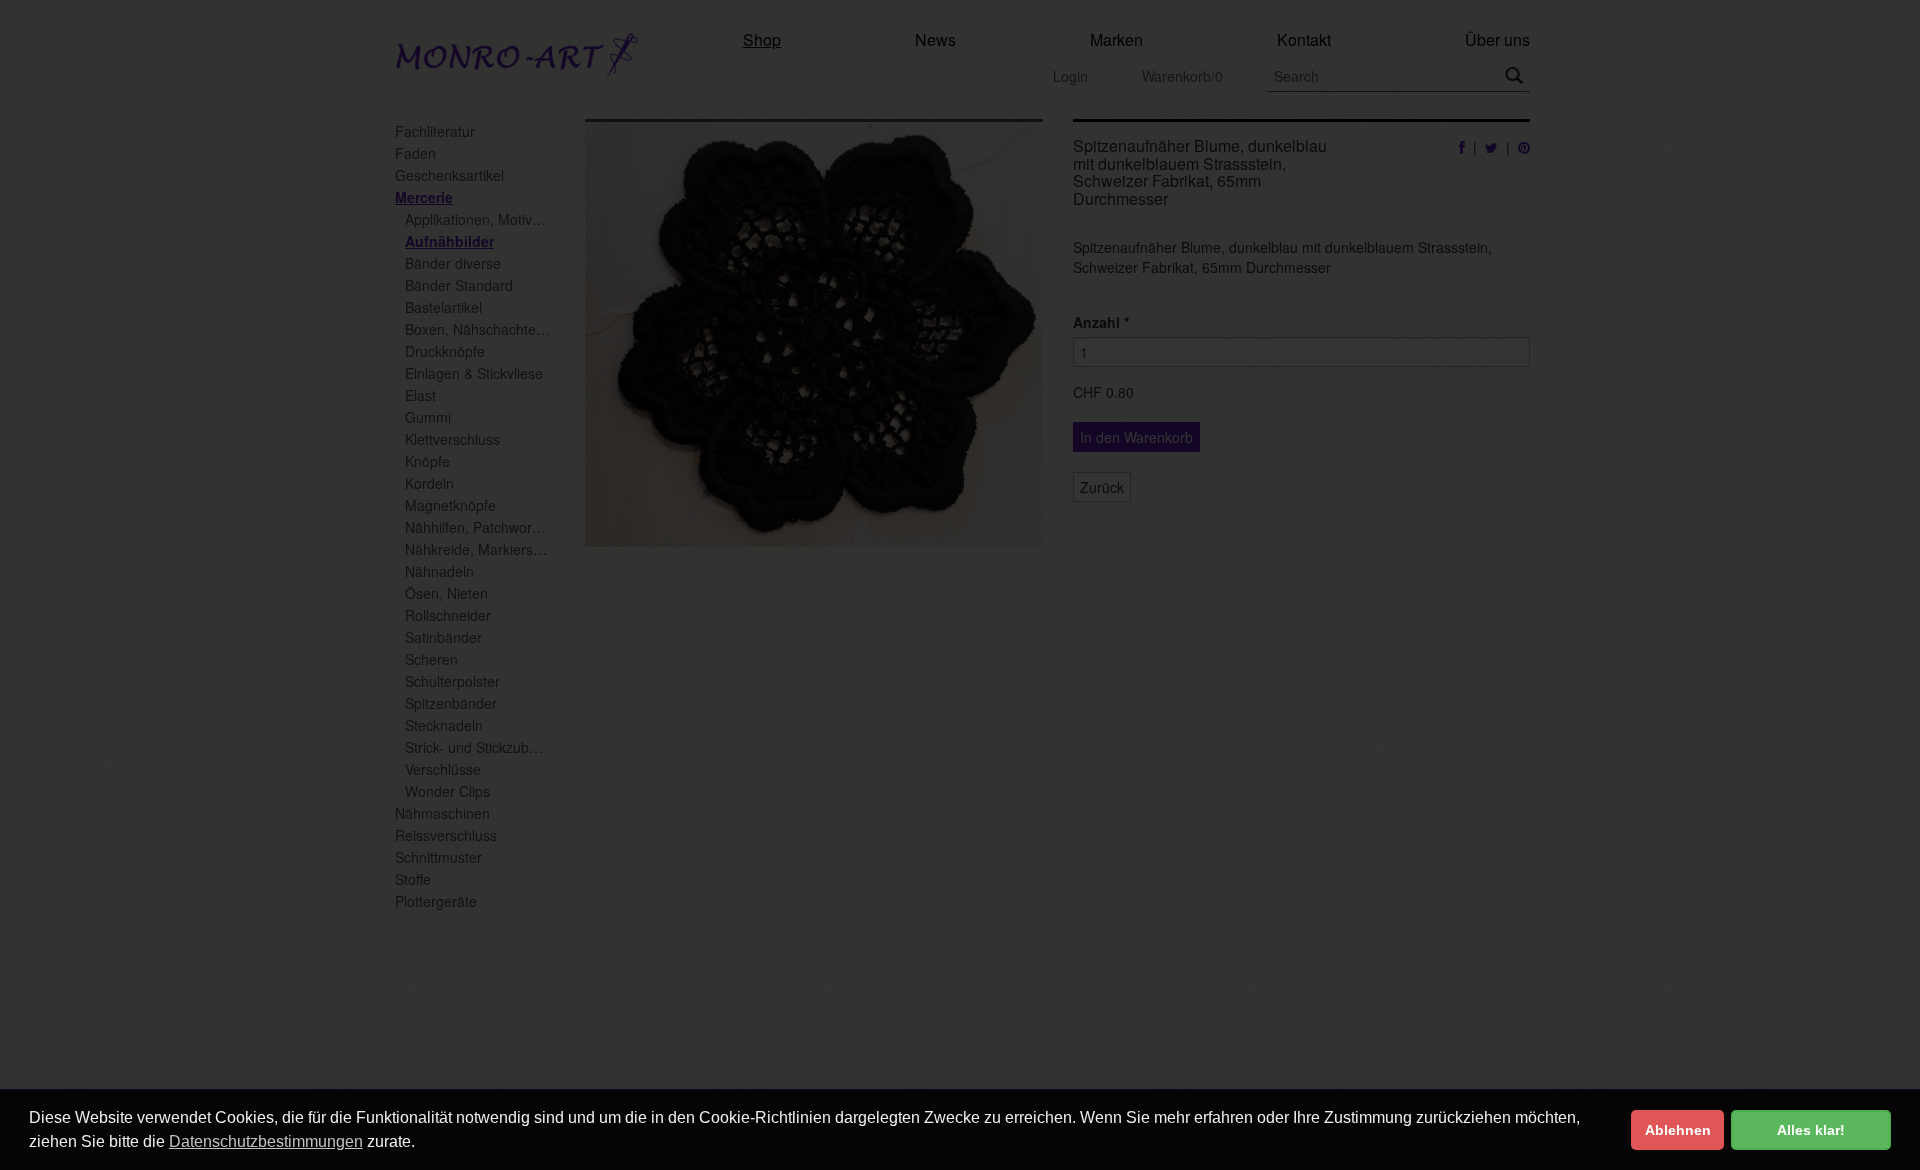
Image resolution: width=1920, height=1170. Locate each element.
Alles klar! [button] (1811, 1130)
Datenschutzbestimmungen (266, 1141)
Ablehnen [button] (1678, 1130)
